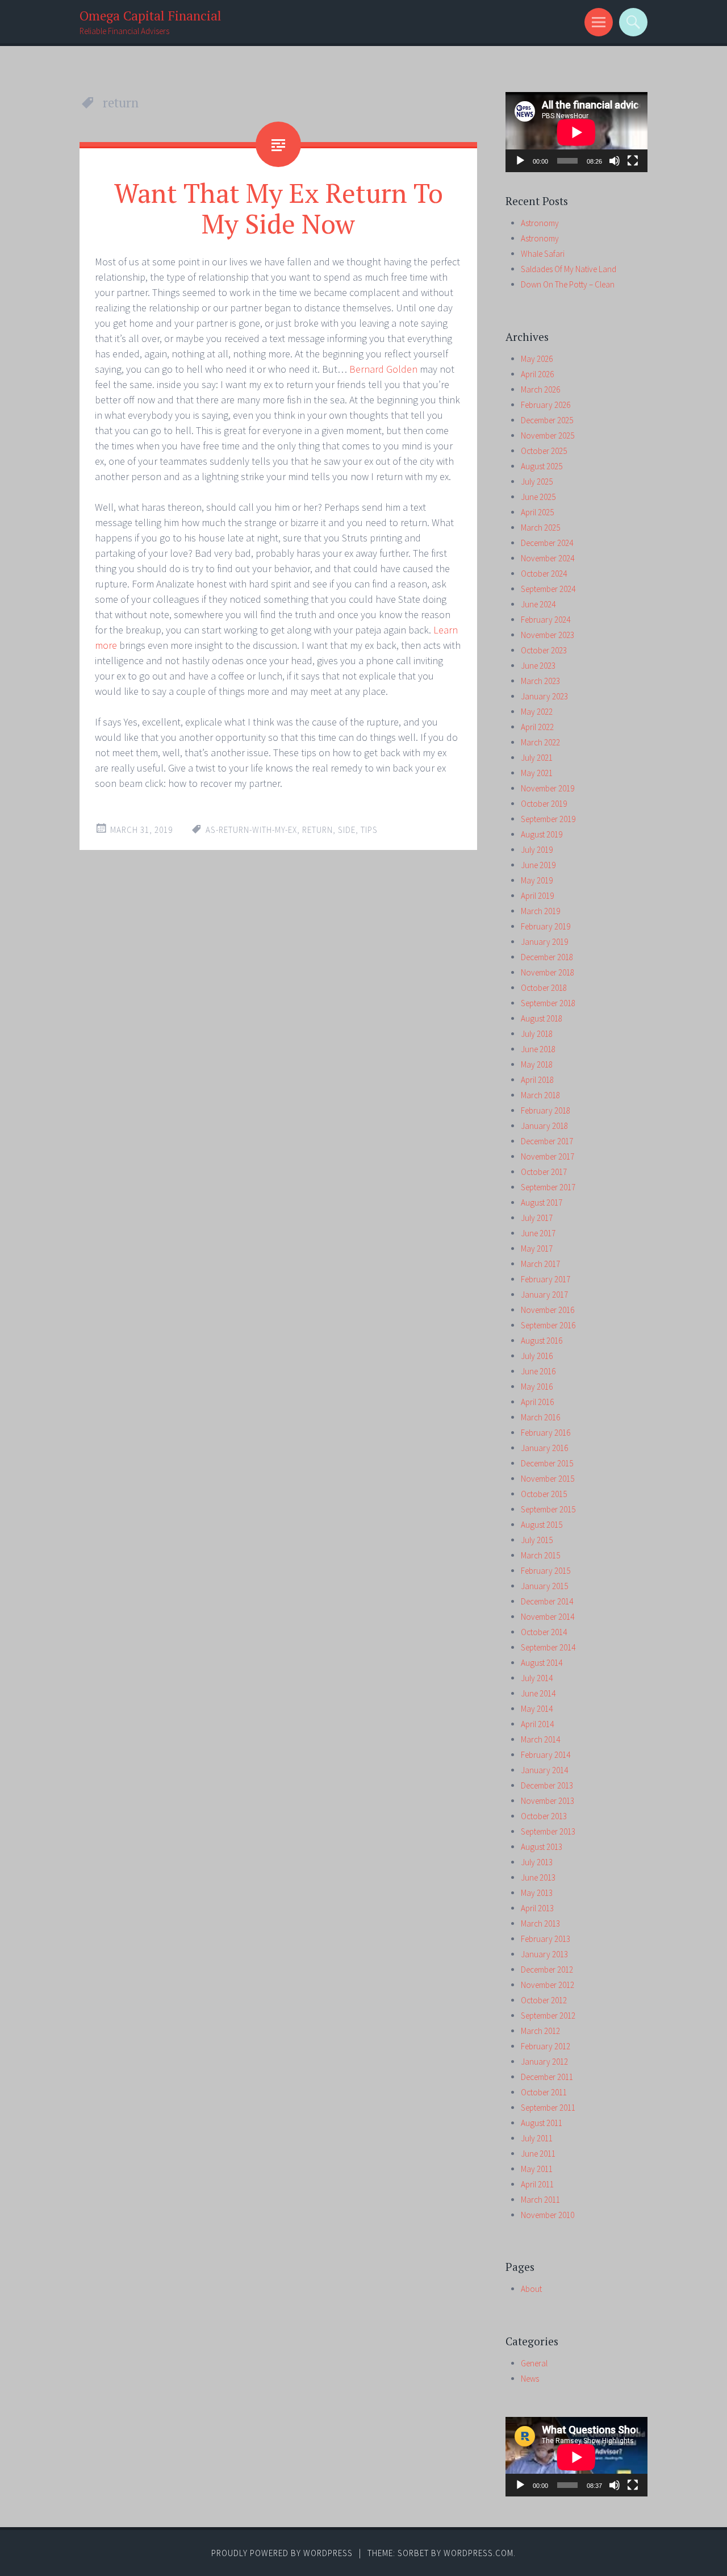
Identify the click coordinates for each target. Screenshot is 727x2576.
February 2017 (546, 1279)
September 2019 (548, 819)
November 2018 (548, 972)
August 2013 (542, 1847)
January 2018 (544, 1126)
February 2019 (546, 926)
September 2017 (548, 1187)
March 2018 (540, 1095)
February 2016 (546, 1433)
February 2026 (546, 405)
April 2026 (537, 374)
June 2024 (538, 604)
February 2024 (546, 620)
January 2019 (544, 942)
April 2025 (537, 512)
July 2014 (537, 1678)
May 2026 (537, 359)
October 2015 (544, 1494)
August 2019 (542, 834)
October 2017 (544, 1172)
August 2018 (542, 1018)
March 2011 (540, 2200)
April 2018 (537, 1080)
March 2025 (540, 528)
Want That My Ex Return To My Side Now (279, 208)
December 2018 (547, 957)
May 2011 (537, 2169)
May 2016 (537, 1387)
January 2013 (544, 1954)
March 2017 (540, 1264)
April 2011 (537, 2184)
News (530, 2379)
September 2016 (548, 1325)
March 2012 (540, 2031)
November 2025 (548, 435)
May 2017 (537, 1249)
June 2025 (538, 497)
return (317, 830)
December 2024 (547, 543)
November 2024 (548, 558)
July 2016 (537, 1356)
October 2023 (544, 650)
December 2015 (547, 1463)
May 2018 (537, 1064)
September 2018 (548, 1003)
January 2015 (544, 1586)
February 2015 (546, 1571)
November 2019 (548, 788)
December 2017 (547, 1141)
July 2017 (537, 1218)
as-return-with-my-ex (251, 830)
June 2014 (538, 1693)
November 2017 (548, 1156)
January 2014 (544, 1770)
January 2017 (544, 1295)
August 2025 (542, 466)
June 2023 (538, 666)
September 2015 (548, 1509)
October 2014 (544, 1632)
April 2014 (537, 1724)
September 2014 (548, 1647)
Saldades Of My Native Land (569, 269)
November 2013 (548, 1801)
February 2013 (546, 1939)
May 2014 (537, 1709)
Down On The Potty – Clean (568, 284)
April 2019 (537, 896)
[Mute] (615, 161)
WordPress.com (479, 2553)
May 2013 (537, 1893)
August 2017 (542, 1202)
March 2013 (540, 1923)
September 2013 (548, 1831)
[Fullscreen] (633, 161)
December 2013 (547, 1785)
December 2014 (547, 1601)
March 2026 (540, 389)
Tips (369, 830)
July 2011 (537, 2138)
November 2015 (548, 1479)
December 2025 (547, 420)
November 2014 (548, 1617)
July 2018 (537, 1034)
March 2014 (540, 1739)
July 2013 (537, 1862)
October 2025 (544, 451)
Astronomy (540, 223)
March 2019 (540, 911)
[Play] (520, 161)
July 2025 (537, 482)
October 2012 (544, 2000)
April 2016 (537, 1402)
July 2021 (537, 758)
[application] (576, 132)
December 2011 (547, 2077)
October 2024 (544, 574)
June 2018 (538, 1049)
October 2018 (544, 988)
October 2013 (544, 1816)
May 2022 (537, 712)
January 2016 (544, 1448)
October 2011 (544, 2092)
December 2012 (547, 1969)
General (534, 2363)
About (531, 2289)
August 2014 (542, 1663)
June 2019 (538, 865)
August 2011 (542, 2123)
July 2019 (537, 850)
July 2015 (537, 1540)
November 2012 (548, 1985)
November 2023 (548, 635)
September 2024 (548, 589)
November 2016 (548, 1310)
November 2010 (548, 2215)
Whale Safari (543, 254)
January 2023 (544, 696)
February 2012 (546, 2046)
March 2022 (540, 742)
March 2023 (540, 681)
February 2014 (546, 1755)
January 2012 (544, 2062)
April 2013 (537, 1908)
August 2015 (542, 1525)
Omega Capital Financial (151, 16)
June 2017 (538, 1233)
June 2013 (538, 1877)
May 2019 (537, 880)
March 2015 (540, 1555)
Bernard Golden (385, 369)
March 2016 (540, 1417)
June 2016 (538, 1371)
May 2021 (537, 773)
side (347, 830)
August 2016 (542, 1341)
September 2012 (548, 2016)
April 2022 (537, 727)
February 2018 (546, 1110)
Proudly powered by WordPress (282, 2553)
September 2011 (548, 2108)
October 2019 (544, 804)
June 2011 (538, 2154)
